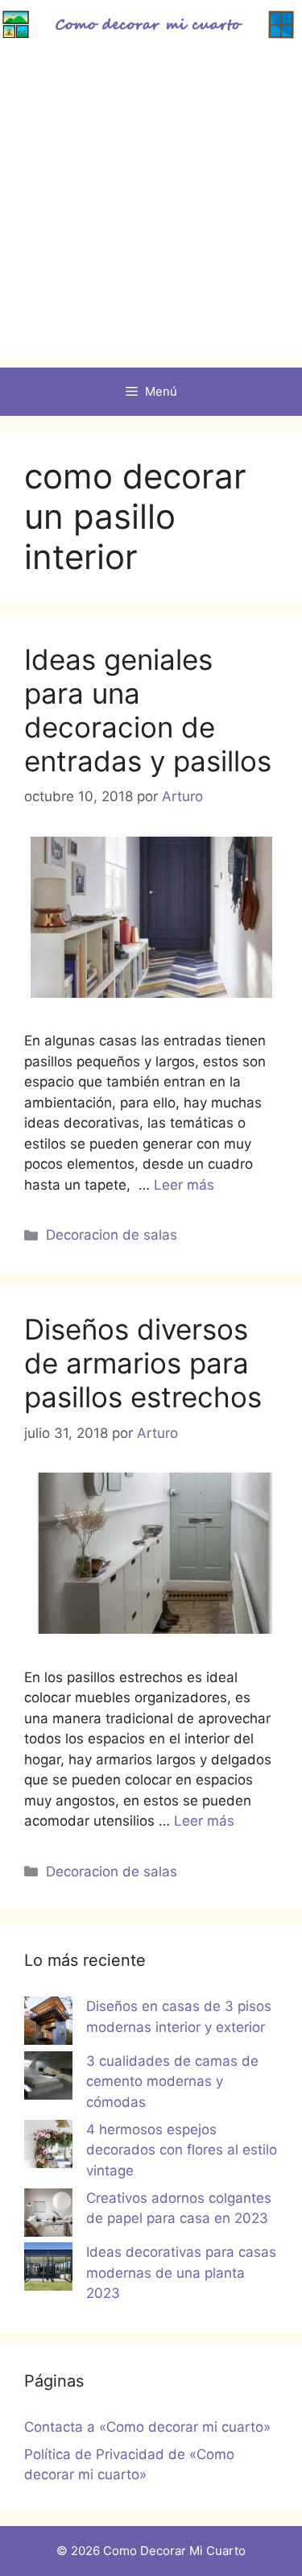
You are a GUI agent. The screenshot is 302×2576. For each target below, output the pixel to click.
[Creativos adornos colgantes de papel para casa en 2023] (48, 2216)
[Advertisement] (151, 208)
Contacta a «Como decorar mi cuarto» (147, 2427)
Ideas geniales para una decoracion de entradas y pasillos (148, 710)
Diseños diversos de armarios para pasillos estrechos (143, 1363)
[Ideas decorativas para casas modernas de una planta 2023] (48, 2270)
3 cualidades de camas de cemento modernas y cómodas (172, 2082)
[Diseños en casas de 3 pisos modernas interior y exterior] (48, 2024)
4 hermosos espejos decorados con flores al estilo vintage (182, 2150)
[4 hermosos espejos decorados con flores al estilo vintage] (48, 2147)
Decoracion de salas (112, 1235)
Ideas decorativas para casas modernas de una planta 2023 (181, 2273)
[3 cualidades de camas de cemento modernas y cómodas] (48, 2079)
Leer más (184, 1185)
